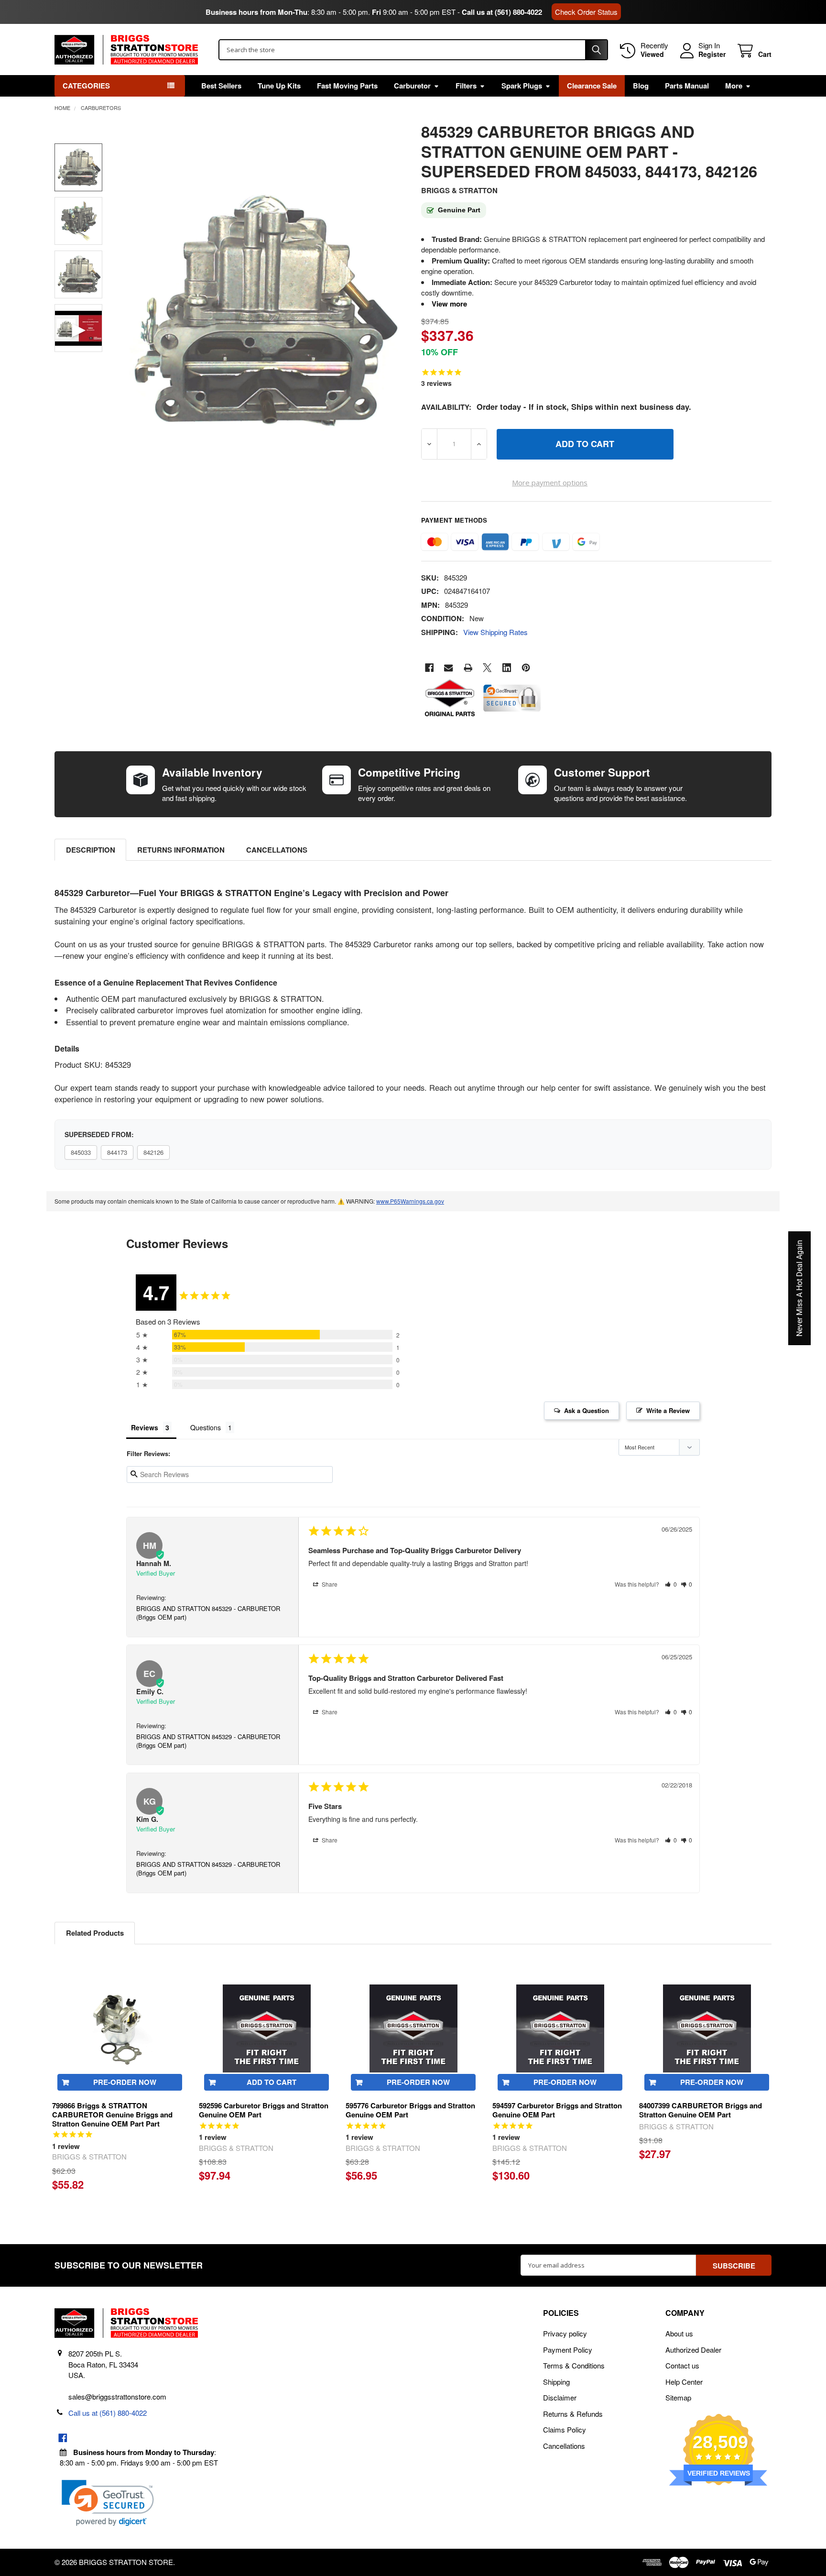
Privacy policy (565, 2333)
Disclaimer (560, 2397)
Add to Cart (272, 2082)
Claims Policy (565, 2429)
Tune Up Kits (279, 86)
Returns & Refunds (573, 2414)
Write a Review (668, 1410)
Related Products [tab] (95, 1933)
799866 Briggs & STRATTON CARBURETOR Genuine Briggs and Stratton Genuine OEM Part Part (112, 2115)
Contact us (682, 2365)
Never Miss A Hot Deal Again (799, 1288)
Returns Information (181, 850)
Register (712, 55)
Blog (641, 86)
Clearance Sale (592, 86)
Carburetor (412, 86)
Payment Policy (568, 2350)
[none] (261, 312)
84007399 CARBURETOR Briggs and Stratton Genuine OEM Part (701, 2110)
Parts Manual (687, 86)
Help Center (684, 2382)
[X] (487, 668)
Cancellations (277, 850)
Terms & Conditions (574, 2365)
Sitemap (678, 2397)
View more (449, 304)
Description (91, 850)
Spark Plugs (522, 86)
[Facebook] (429, 668)
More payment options (550, 482)
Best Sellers (221, 86)
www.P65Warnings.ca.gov (410, 1201)
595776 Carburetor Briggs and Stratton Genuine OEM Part (410, 2110)
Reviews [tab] (145, 1427)
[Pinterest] (526, 668)
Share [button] (329, 1584)
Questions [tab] (206, 1427)
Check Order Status (586, 12)
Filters (466, 86)
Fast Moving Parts (347, 86)
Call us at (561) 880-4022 (502, 12)
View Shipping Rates (495, 632)
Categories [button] (86, 86)
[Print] (468, 668)
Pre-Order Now (125, 2082)
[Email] (449, 668)
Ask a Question (587, 1410)
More (734, 86)
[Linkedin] (507, 668)
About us (679, 2333)
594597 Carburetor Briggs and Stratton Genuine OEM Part (557, 2110)
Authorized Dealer (693, 2350)
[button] (671, 1584)
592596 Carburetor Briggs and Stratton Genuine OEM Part (264, 2110)
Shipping (556, 2382)
